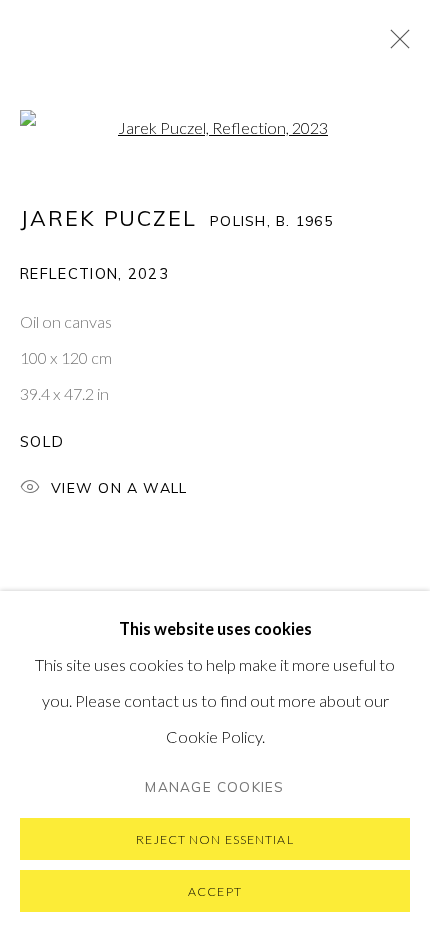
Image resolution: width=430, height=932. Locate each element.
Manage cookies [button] (214, 786)
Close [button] (395, 45)
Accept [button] (215, 891)
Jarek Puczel (108, 218)
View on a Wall (119, 488)
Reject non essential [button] (214, 839)
